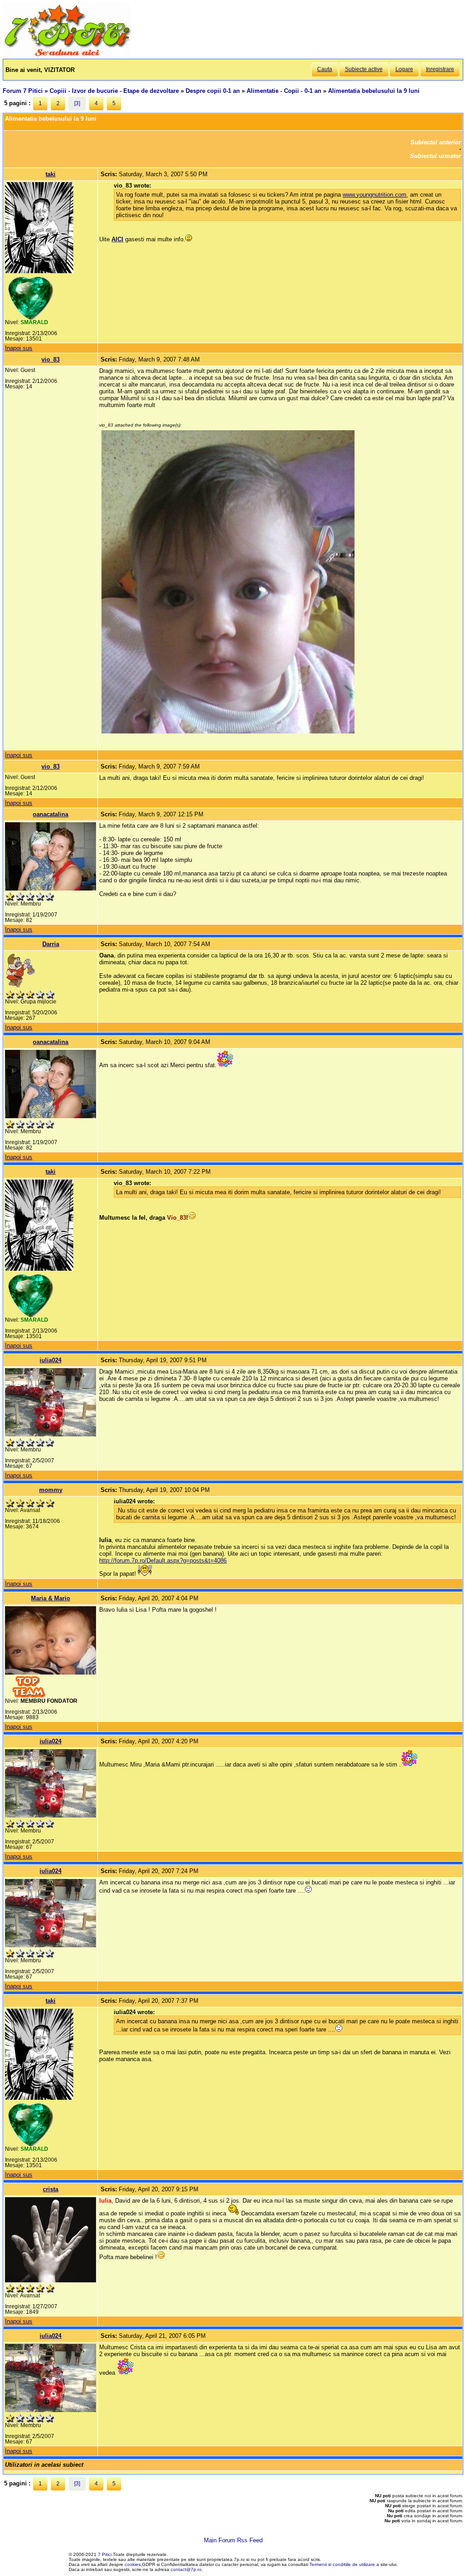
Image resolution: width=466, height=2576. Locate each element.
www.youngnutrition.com (375, 195)
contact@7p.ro (186, 2569)
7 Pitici (105, 2554)
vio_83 (51, 359)
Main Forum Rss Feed (233, 2540)
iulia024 (51, 1360)
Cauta (325, 69)
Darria (51, 944)
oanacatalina (51, 814)
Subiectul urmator (436, 156)
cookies (133, 2564)
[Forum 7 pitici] (67, 55)
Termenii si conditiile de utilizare (342, 2564)
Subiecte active (364, 69)
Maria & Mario (51, 1598)
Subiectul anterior (436, 142)
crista (51, 2189)
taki (51, 174)
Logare (404, 69)
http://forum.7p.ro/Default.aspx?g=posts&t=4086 (163, 1560)
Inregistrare (440, 69)
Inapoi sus (19, 348)
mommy (51, 1490)
